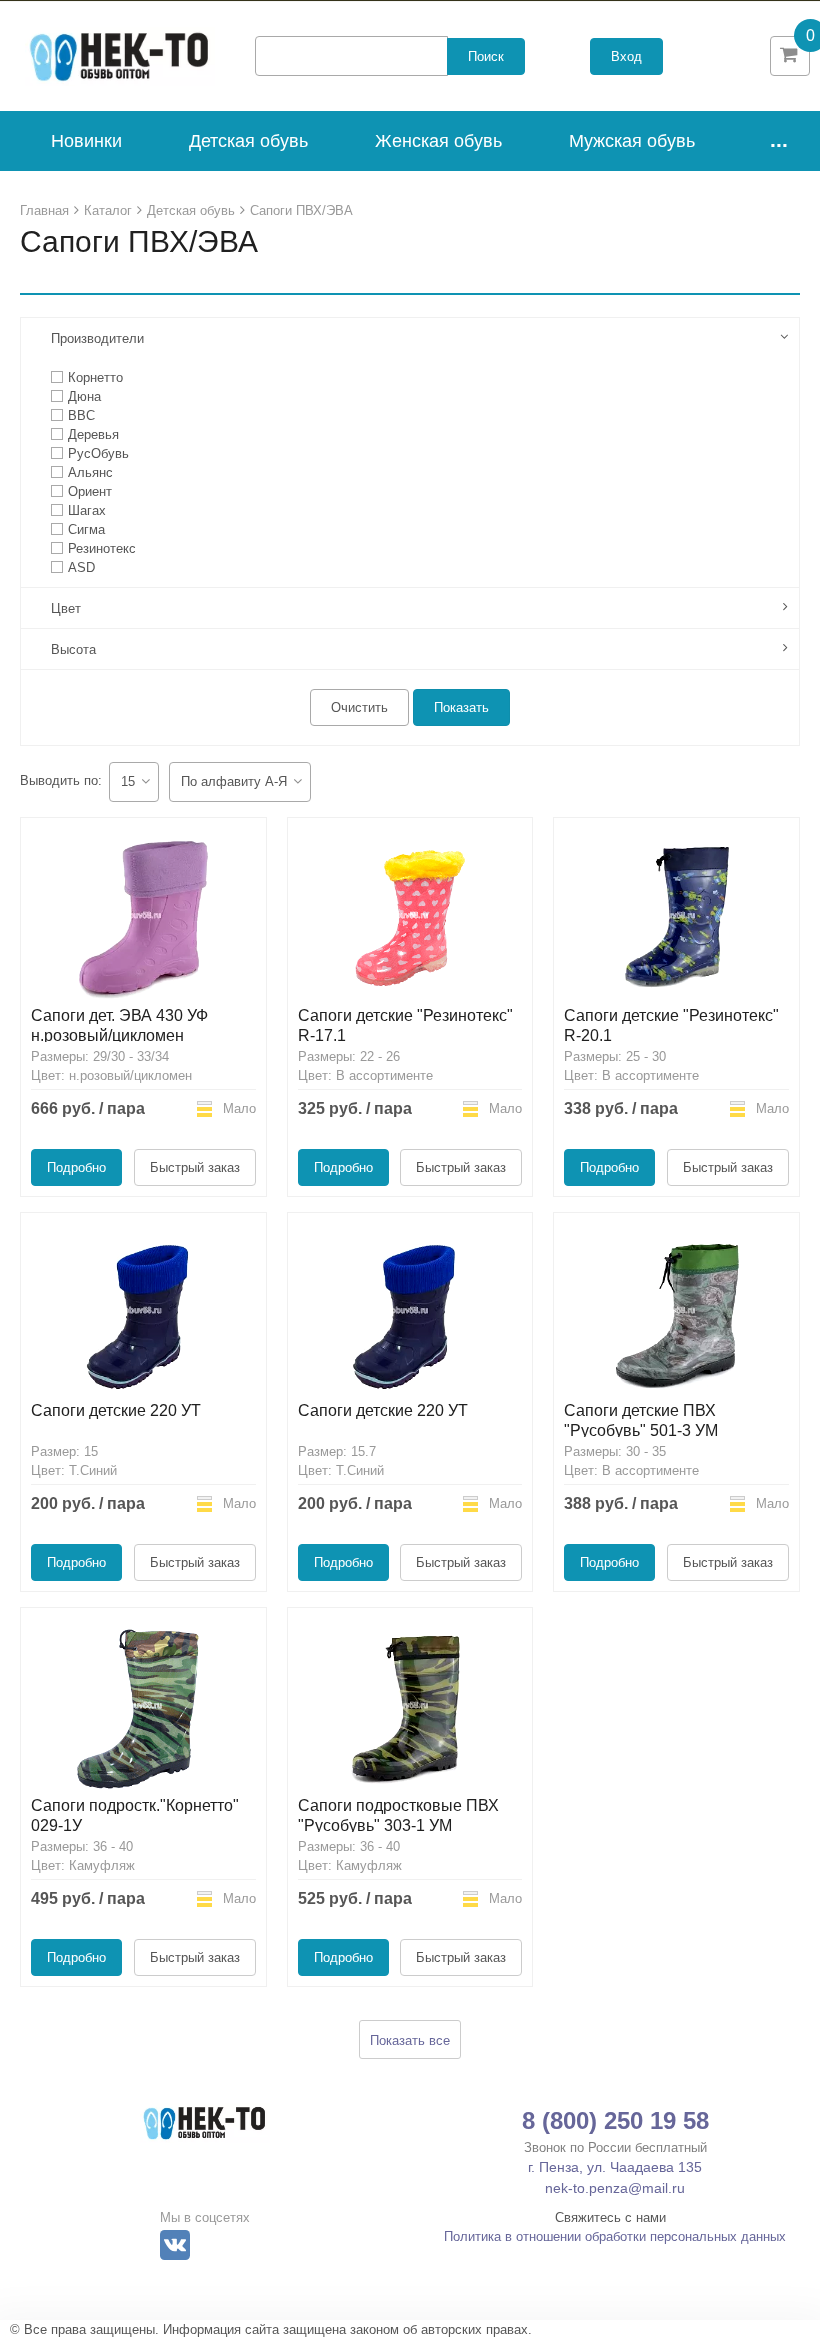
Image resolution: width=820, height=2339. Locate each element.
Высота (73, 649)
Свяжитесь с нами (610, 2217)
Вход (626, 56)
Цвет (66, 608)
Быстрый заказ (195, 1167)
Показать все (410, 2040)
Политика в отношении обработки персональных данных (615, 2236)
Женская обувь (438, 141)
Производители (97, 338)
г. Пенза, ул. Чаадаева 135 (615, 2167)
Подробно (76, 1167)
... (779, 139)
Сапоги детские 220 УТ (116, 1410)
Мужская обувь (632, 141)
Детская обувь (248, 141)
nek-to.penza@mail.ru (615, 2188)
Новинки (86, 141)
